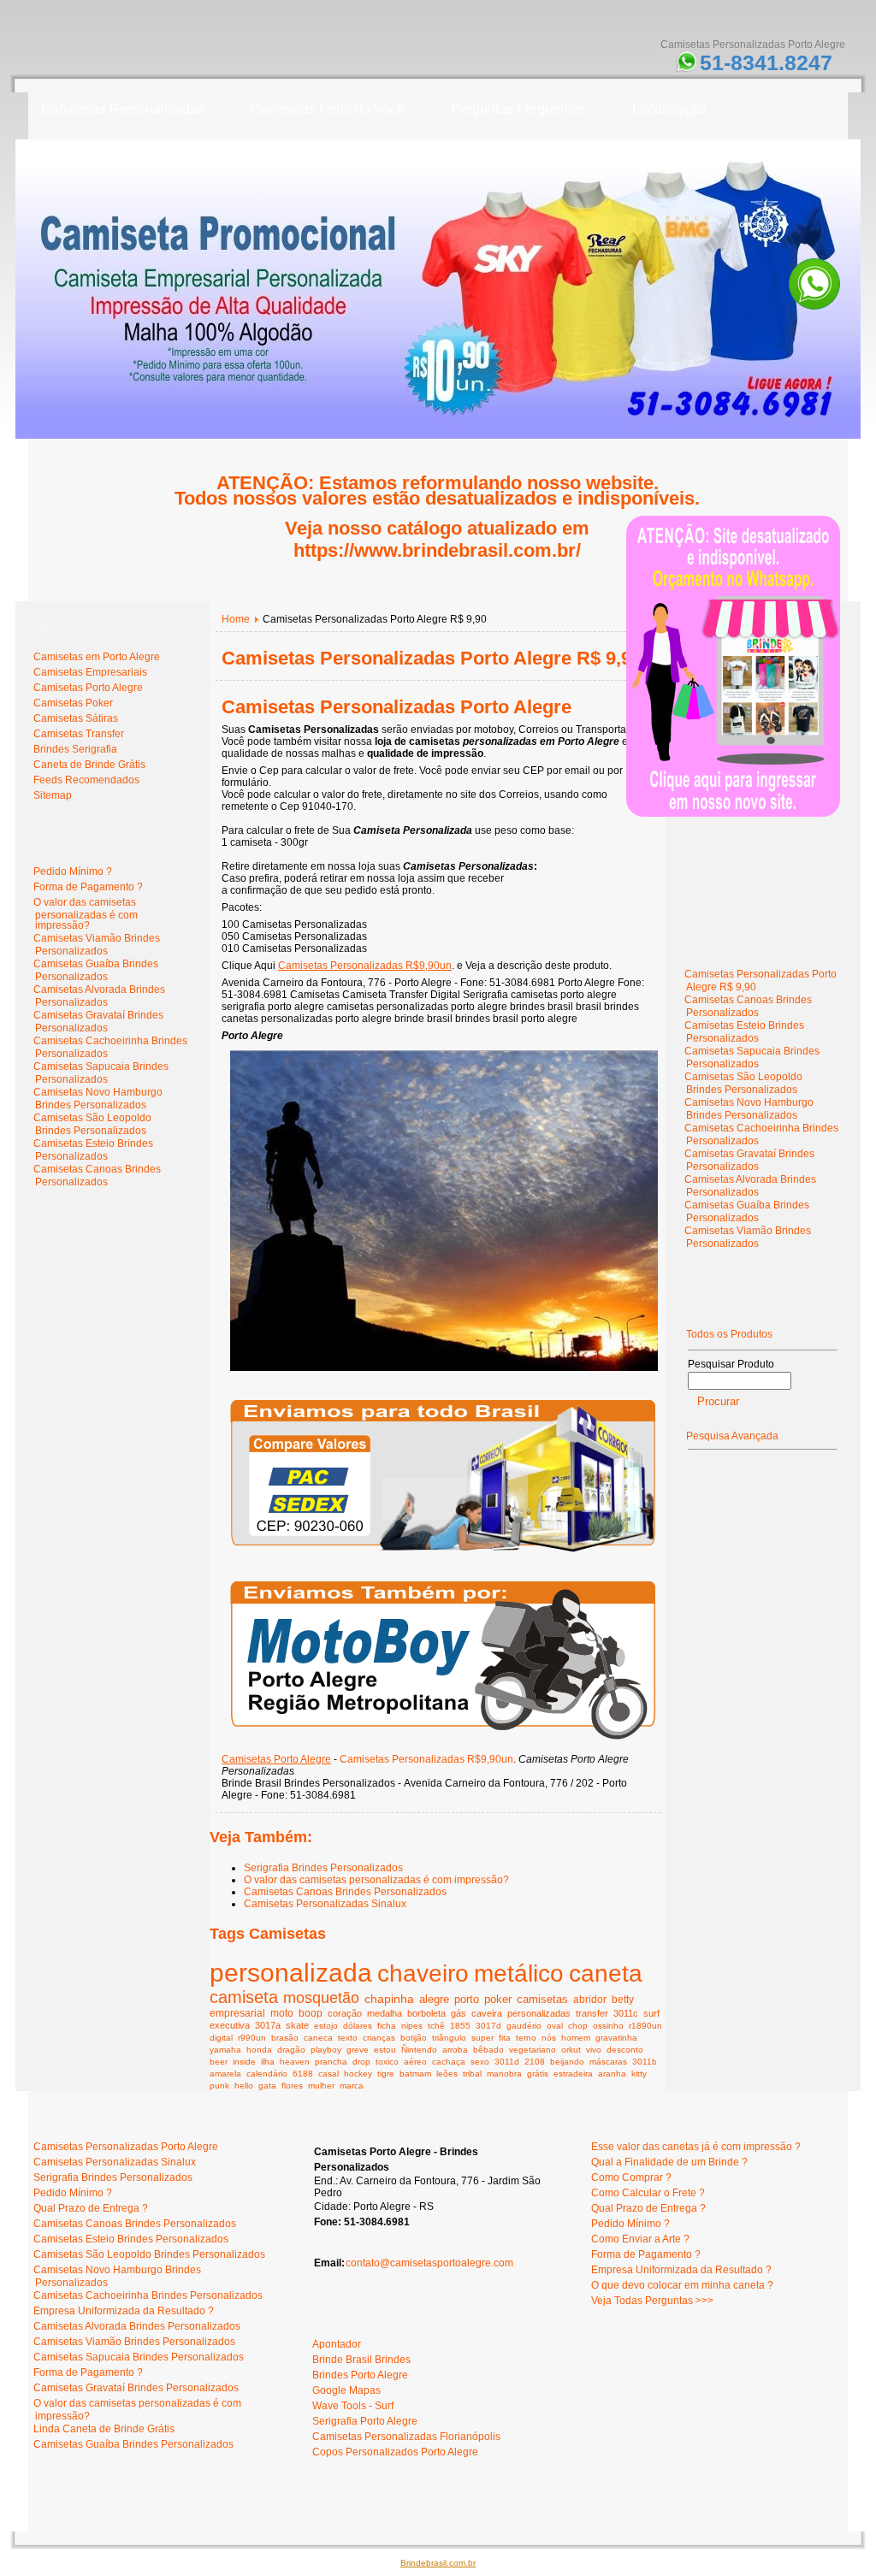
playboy (326, 2050)
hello (244, 2086)
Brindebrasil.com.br (438, 2563)
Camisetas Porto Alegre (276, 1759)
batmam (415, 2074)
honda (259, 2050)
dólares (358, 2026)
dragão (291, 2050)
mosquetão (321, 1998)
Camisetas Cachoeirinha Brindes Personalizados (148, 2295)
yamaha (225, 2050)
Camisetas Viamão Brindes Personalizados (97, 945)
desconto (625, 2050)
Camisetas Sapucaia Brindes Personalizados (101, 1073)
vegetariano (533, 2050)
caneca (318, 2038)
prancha (331, 2062)
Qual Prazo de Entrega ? (91, 2208)
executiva (230, 2025)
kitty (639, 2074)
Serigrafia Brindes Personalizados (323, 1868)
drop (361, 2062)
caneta (606, 1973)
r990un (252, 2038)
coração (345, 2013)
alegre (434, 1999)
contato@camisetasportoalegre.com (429, 2263)
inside (244, 2062)
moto (282, 2013)
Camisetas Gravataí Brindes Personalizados (98, 1022)
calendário (267, 2074)
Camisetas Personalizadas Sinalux (325, 1904)
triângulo (449, 2038)
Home (236, 619)
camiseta (244, 1997)
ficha (387, 2026)
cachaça (449, 2062)
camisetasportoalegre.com (97, 2508)
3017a (268, 2025)
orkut (571, 2050)
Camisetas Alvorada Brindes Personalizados (99, 996)
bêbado (488, 2050)
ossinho (608, 2026)
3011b (645, 2062)
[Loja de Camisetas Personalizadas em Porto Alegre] (444, 1376)
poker (498, 2000)
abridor (590, 1999)
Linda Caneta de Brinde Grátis (104, 2429)
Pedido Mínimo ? (73, 871)
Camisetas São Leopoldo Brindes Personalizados (92, 1124)
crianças (379, 2038)
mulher (321, 2086)
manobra (504, 2074)
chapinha (389, 1999)
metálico (519, 1973)
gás (459, 2013)
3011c (626, 2013)
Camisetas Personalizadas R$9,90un (365, 966)
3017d (488, 2026)
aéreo (415, 2062)
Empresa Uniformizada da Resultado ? (124, 2311)
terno (526, 2038)
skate (297, 2025)
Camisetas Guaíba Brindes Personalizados (96, 970)
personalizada (291, 1973)
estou (385, 2050)
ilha (268, 2062)
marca (352, 2086)
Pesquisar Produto (731, 1364)
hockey (358, 2074)
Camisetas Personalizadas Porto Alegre (397, 707)
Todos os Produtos (729, 1334)
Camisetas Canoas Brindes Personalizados (97, 1176)
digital (221, 2038)
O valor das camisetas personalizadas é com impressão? (86, 914)
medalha (385, 2013)
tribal (472, 2074)
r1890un (645, 2026)
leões (447, 2074)
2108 (535, 2062)
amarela (225, 2074)
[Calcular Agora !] (443, 1557)
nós (549, 2038)
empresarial (237, 2013)
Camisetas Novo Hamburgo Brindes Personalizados (98, 1099)
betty (623, 1999)
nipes (412, 2026)
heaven (295, 2062)
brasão (285, 2038)
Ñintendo (419, 2050)
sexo (480, 2062)
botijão (414, 2038)
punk (219, 2086)
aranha (612, 2074)
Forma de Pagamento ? (88, 887)
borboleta (426, 2013)
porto (467, 1999)
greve (358, 2050)
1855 (460, 2026)
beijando (567, 2062)
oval (555, 2026)
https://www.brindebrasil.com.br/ (437, 550)
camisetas (542, 2000)
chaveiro (423, 1973)
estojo (326, 2026)
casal (328, 2074)
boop (311, 2013)
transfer (592, 2013)
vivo (594, 2050)
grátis (538, 2074)
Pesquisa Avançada (732, 1436)
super (482, 2038)
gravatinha (616, 2038)
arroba (455, 2050)
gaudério (524, 2026)
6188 (303, 2074)
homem (576, 2038)
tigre (386, 2074)
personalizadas (539, 2013)
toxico (387, 2062)
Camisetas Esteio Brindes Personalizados (93, 1150)
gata (267, 2086)
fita (505, 2038)
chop (578, 2026)
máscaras (608, 2062)
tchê (436, 2026)
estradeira (573, 2074)
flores (292, 2086)
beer (219, 2062)
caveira (487, 2013)
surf (651, 2013)
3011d (507, 2062)
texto (348, 2038)
